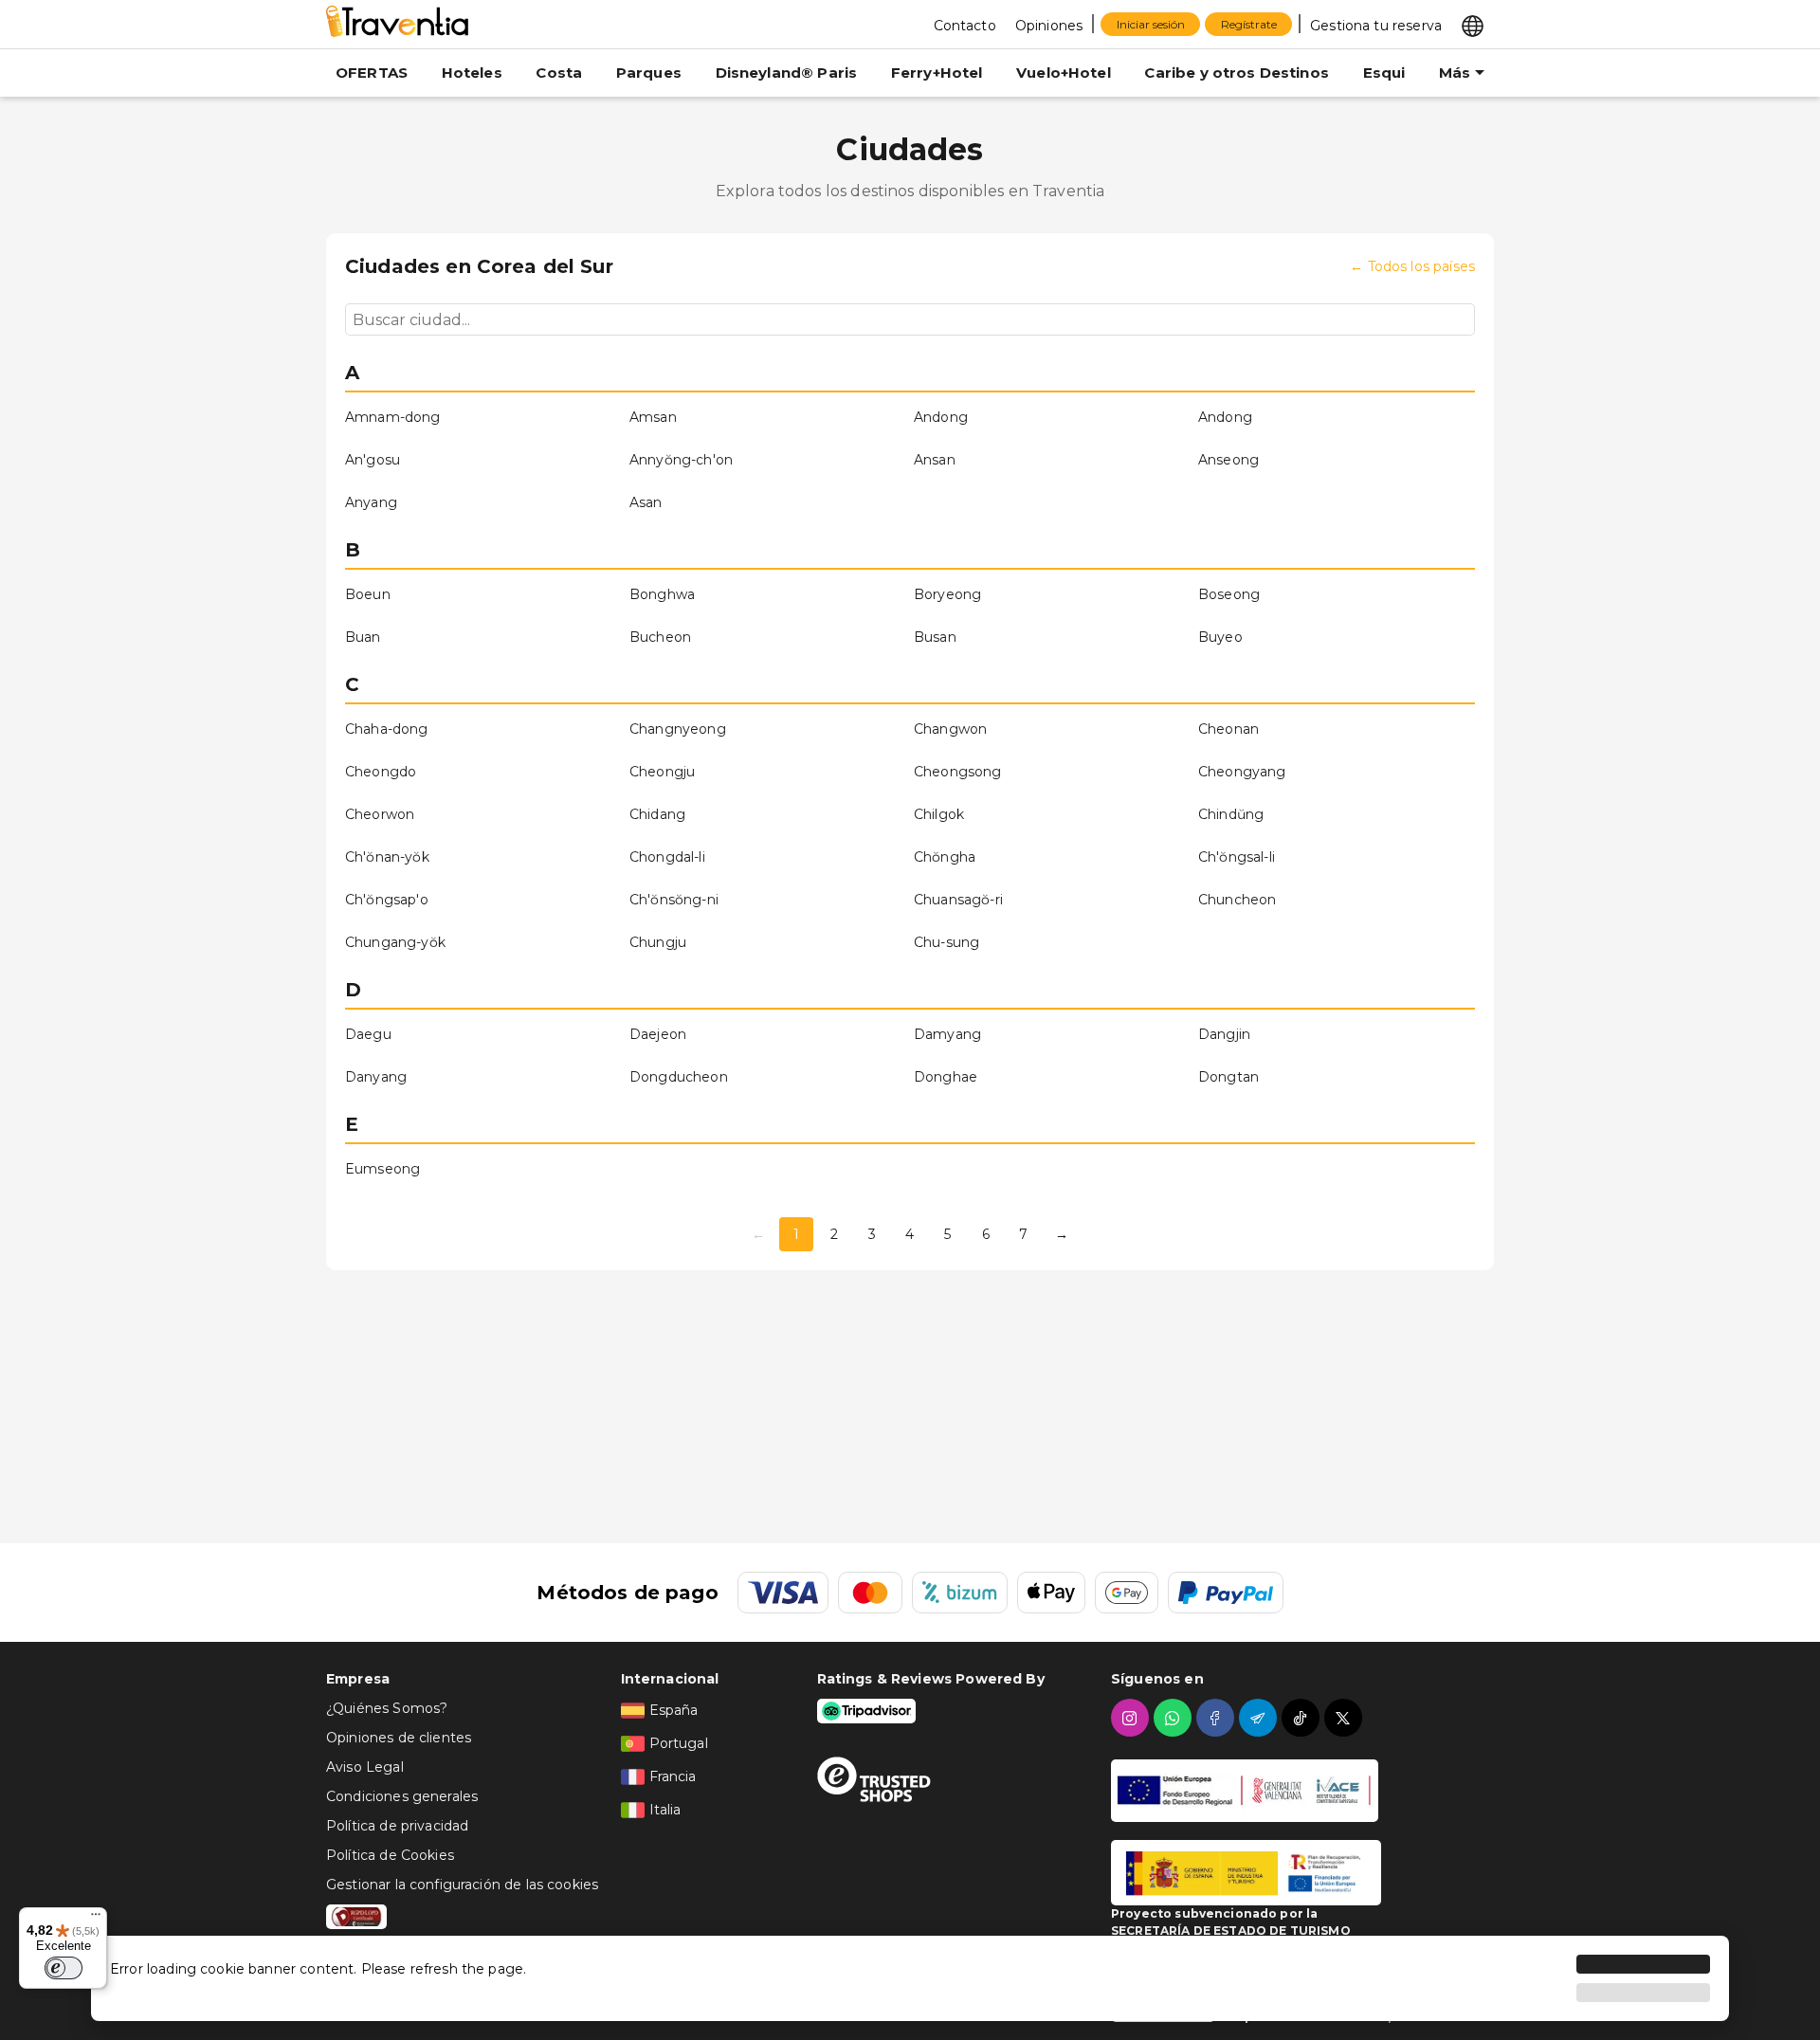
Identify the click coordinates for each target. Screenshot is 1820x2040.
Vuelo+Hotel (1064, 73)
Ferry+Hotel (937, 73)
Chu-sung (946, 942)
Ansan (935, 460)
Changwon (950, 729)
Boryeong (947, 594)
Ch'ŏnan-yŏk (387, 857)
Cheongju (662, 772)
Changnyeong (678, 729)
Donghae (946, 1077)
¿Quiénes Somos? (387, 1708)
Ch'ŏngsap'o (387, 900)
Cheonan (1228, 729)
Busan (935, 637)
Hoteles (472, 73)
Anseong (1228, 460)
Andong (941, 417)
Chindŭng (1231, 814)
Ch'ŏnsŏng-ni (674, 900)
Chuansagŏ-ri (958, 900)
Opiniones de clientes (399, 1738)
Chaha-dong (387, 729)
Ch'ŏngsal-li (1237, 857)
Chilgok (939, 814)
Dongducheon (679, 1077)
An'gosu (373, 460)
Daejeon (658, 1034)
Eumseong (382, 1169)
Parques (649, 73)
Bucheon (660, 637)
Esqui (1384, 73)
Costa (559, 73)
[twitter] (1346, 1718)
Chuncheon (1237, 900)
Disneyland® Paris (787, 73)
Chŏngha (945, 857)
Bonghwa (662, 594)
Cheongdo (381, 772)
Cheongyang (1242, 772)
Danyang (376, 1077)
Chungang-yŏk (395, 942)
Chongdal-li (667, 857)
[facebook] (1218, 1718)
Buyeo (1220, 637)
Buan (363, 637)
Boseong (1229, 594)
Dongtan (1228, 1077)
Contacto (965, 26)
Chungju (658, 942)
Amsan (653, 417)
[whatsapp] (1175, 1718)
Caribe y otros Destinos (1236, 73)
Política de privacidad (397, 1826)
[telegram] (1260, 1718)
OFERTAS (372, 73)
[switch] (64, 1968)
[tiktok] (1303, 1718)
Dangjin (1224, 1034)
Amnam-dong (393, 417)
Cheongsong (958, 772)
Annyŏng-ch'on (681, 460)
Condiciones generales (402, 1796)
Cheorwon (380, 814)
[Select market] (1473, 25)
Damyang (947, 1034)
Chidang (657, 814)
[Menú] (96, 1919)
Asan (646, 502)
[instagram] (1132, 1718)
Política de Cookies (390, 1855)
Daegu (368, 1034)
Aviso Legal (365, 1767)
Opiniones (1049, 26)
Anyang (371, 502)
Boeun (368, 594)
